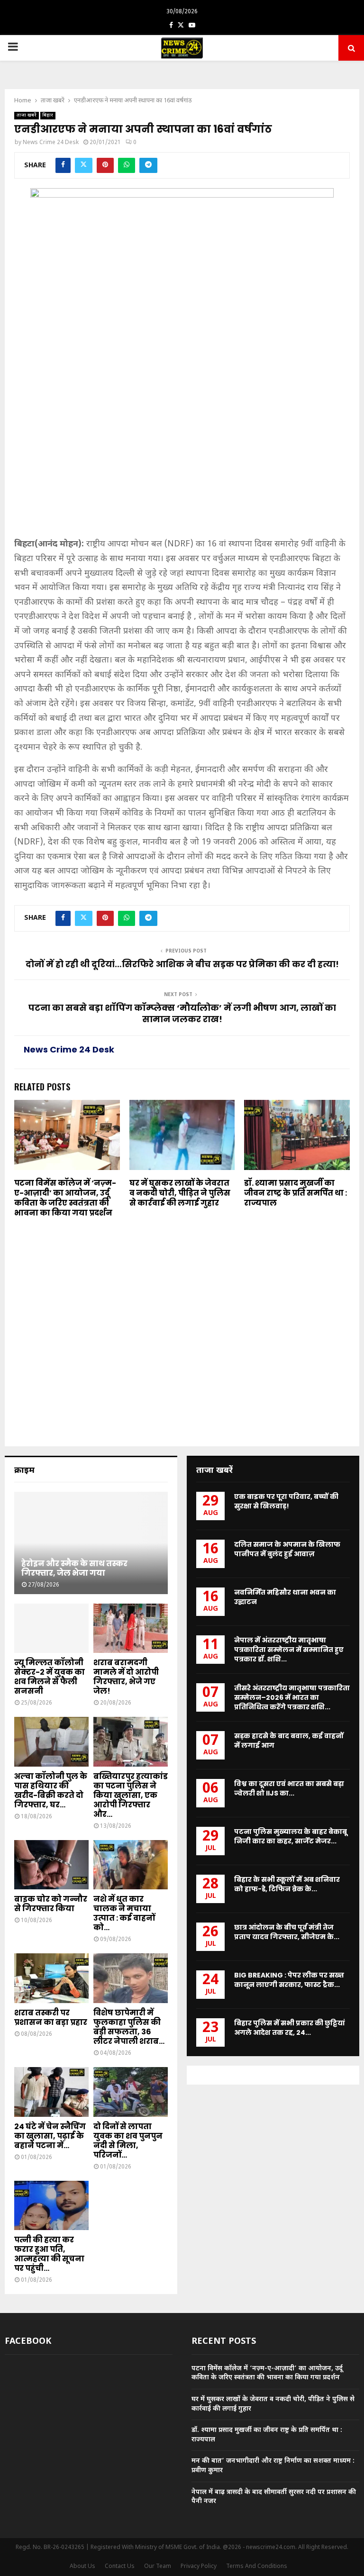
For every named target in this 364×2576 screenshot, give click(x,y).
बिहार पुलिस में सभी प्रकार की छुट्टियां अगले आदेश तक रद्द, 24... (290, 2028)
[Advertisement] (182, 467)
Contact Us (120, 2567)
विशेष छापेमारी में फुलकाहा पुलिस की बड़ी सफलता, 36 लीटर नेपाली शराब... (129, 2027)
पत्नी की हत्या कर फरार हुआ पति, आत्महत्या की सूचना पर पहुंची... (49, 2254)
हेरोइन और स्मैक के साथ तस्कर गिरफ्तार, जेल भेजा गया (74, 1568)
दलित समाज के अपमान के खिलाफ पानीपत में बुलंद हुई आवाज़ (287, 1549)
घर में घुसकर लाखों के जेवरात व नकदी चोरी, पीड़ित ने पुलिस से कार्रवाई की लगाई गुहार (180, 1193)
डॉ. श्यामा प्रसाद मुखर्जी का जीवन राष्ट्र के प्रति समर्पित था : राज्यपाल (296, 1193)
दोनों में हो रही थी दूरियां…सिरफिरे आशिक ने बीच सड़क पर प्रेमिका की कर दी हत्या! (182, 964)
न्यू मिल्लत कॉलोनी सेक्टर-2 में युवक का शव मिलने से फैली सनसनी (50, 1677)
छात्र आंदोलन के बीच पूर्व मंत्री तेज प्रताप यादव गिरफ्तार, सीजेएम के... (287, 1932)
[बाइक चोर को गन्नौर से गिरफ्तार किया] (51, 1865)
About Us (82, 2567)
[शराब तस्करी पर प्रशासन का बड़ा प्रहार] (51, 1978)
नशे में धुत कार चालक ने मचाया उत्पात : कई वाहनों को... (124, 1913)
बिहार (48, 115)
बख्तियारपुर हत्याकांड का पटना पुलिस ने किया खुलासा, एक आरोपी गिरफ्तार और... (131, 1795)
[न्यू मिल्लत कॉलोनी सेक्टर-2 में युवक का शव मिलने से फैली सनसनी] (51, 1628)
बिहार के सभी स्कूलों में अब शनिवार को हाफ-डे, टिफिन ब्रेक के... (287, 1884)
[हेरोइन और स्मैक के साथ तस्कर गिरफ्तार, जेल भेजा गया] (91, 1543)
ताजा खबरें (27, 115)
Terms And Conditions (257, 2567)
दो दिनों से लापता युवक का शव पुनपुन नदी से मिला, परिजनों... (128, 2141)
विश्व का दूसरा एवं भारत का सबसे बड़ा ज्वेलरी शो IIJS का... (289, 1788)
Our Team (158, 2567)
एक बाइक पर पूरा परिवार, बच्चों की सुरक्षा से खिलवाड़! (286, 1501)
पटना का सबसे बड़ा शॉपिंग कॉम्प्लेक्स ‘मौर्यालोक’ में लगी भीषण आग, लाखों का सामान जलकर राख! (182, 1013)
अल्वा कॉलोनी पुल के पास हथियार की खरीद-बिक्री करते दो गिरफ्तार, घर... (51, 1791)
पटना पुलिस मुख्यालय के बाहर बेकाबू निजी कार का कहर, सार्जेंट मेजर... (291, 1836)
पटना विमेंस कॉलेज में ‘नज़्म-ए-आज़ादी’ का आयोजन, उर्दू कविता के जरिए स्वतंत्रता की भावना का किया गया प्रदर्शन (65, 1198)
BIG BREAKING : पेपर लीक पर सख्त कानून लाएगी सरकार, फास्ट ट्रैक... (289, 1980)
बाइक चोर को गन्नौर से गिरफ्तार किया (51, 1904)
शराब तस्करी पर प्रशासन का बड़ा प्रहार (51, 2018)
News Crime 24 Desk (51, 143)
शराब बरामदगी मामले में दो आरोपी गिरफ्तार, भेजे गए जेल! (126, 1677)
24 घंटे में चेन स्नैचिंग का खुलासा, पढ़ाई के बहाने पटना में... (50, 2136)
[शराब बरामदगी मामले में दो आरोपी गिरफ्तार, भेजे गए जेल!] (131, 1628)
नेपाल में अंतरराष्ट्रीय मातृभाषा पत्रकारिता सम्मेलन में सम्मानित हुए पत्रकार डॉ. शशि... (289, 1650)
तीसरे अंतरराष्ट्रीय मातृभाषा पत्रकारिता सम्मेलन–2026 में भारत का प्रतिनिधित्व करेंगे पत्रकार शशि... (292, 1697)
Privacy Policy (199, 2567)
